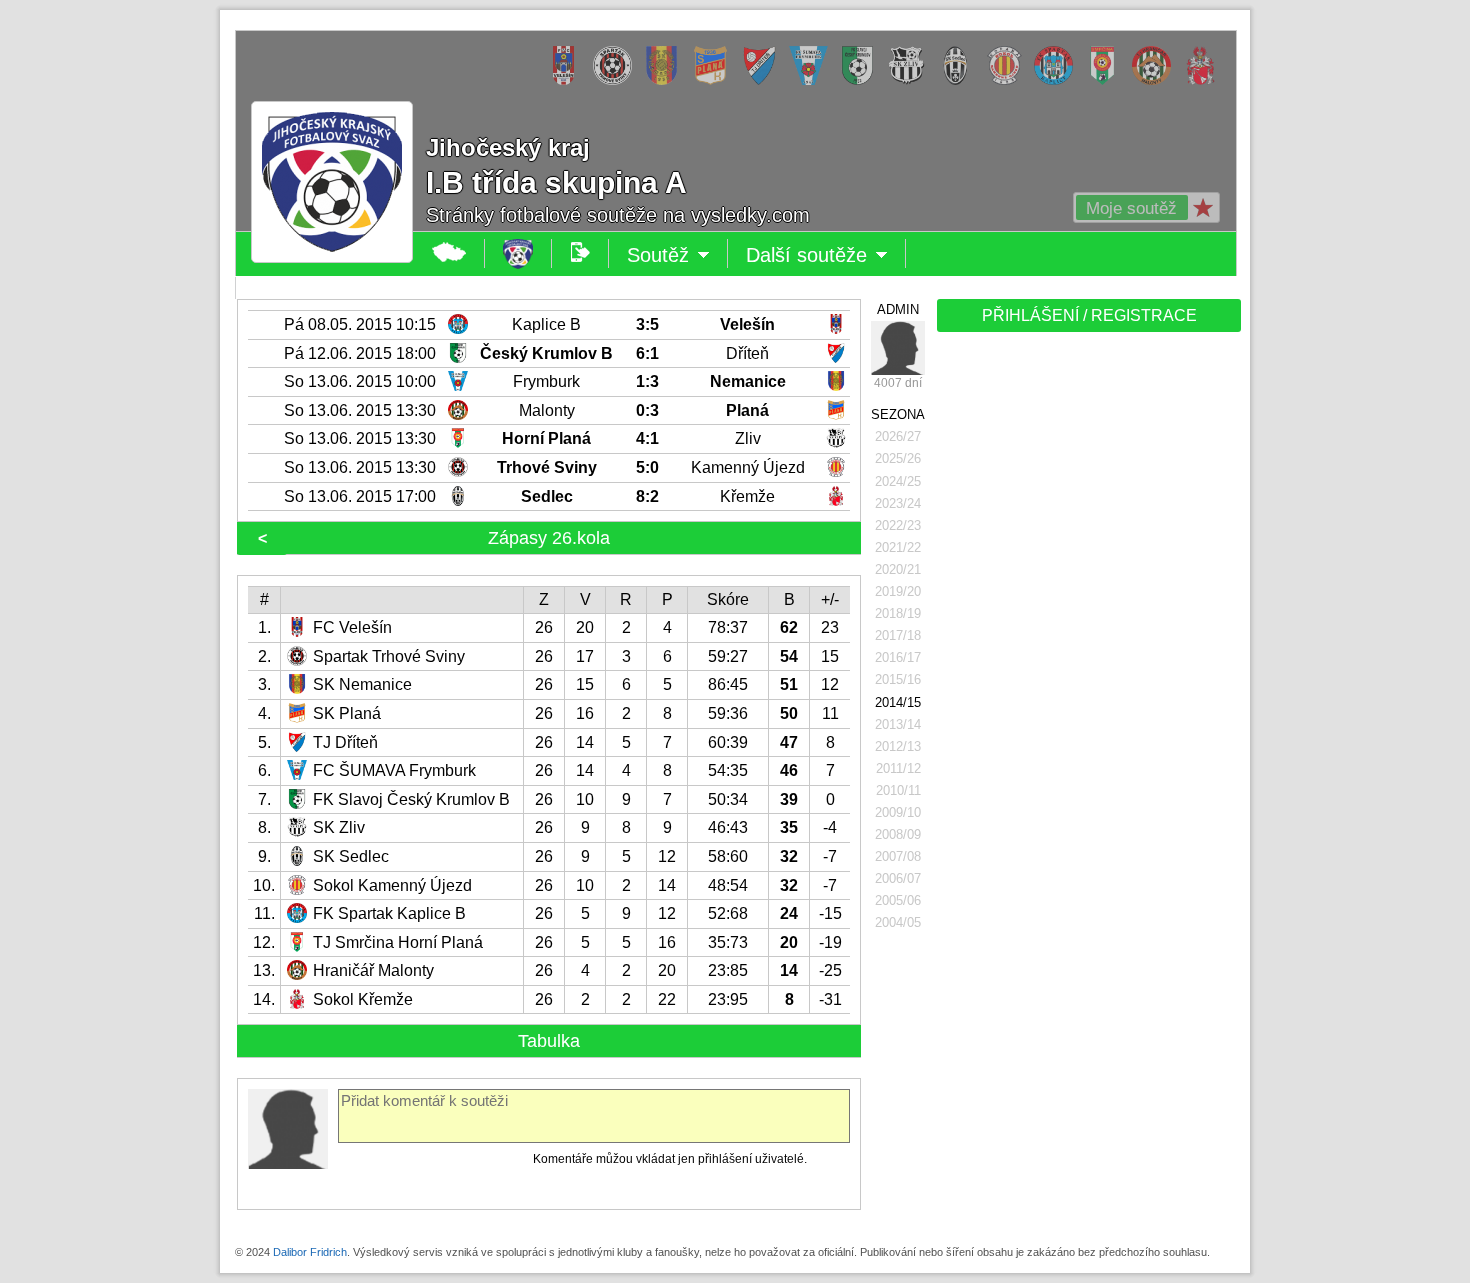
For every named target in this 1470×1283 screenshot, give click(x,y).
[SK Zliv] (911, 81)
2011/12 (898, 768)
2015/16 (898, 679)
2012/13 (898, 746)
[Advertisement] (1087, 652)
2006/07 (898, 878)
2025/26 (898, 458)
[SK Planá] (715, 81)
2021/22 (898, 547)
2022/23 (898, 525)
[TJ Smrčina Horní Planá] (1107, 81)
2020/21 (898, 569)
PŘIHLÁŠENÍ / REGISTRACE (1089, 315)
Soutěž (677, 256)
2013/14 (898, 724)
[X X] (898, 348)
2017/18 (898, 635)
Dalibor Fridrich (310, 1252)
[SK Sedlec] (960, 81)
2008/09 (898, 834)
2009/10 (898, 812)
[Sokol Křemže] (1205, 81)
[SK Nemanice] (666, 81)
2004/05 (898, 922)
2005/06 (898, 900)
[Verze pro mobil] (580, 253)
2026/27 (898, 436)
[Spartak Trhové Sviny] (617, 81)
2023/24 (898, 503)
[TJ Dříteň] (764, 81)
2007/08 (898, 856)
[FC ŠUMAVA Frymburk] (813, 81)
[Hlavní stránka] (449, 253)
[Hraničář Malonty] (1156, 81)
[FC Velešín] (568, 81)
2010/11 (898, 790)
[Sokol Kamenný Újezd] (1009, 81)
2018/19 (898, 613)
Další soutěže (826, 256)
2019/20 (898, 591)
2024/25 (898, 481)
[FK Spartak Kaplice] (1058, 81)
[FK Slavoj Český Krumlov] (862, 81)
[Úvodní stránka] (518, 253)
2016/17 (898, 657)
